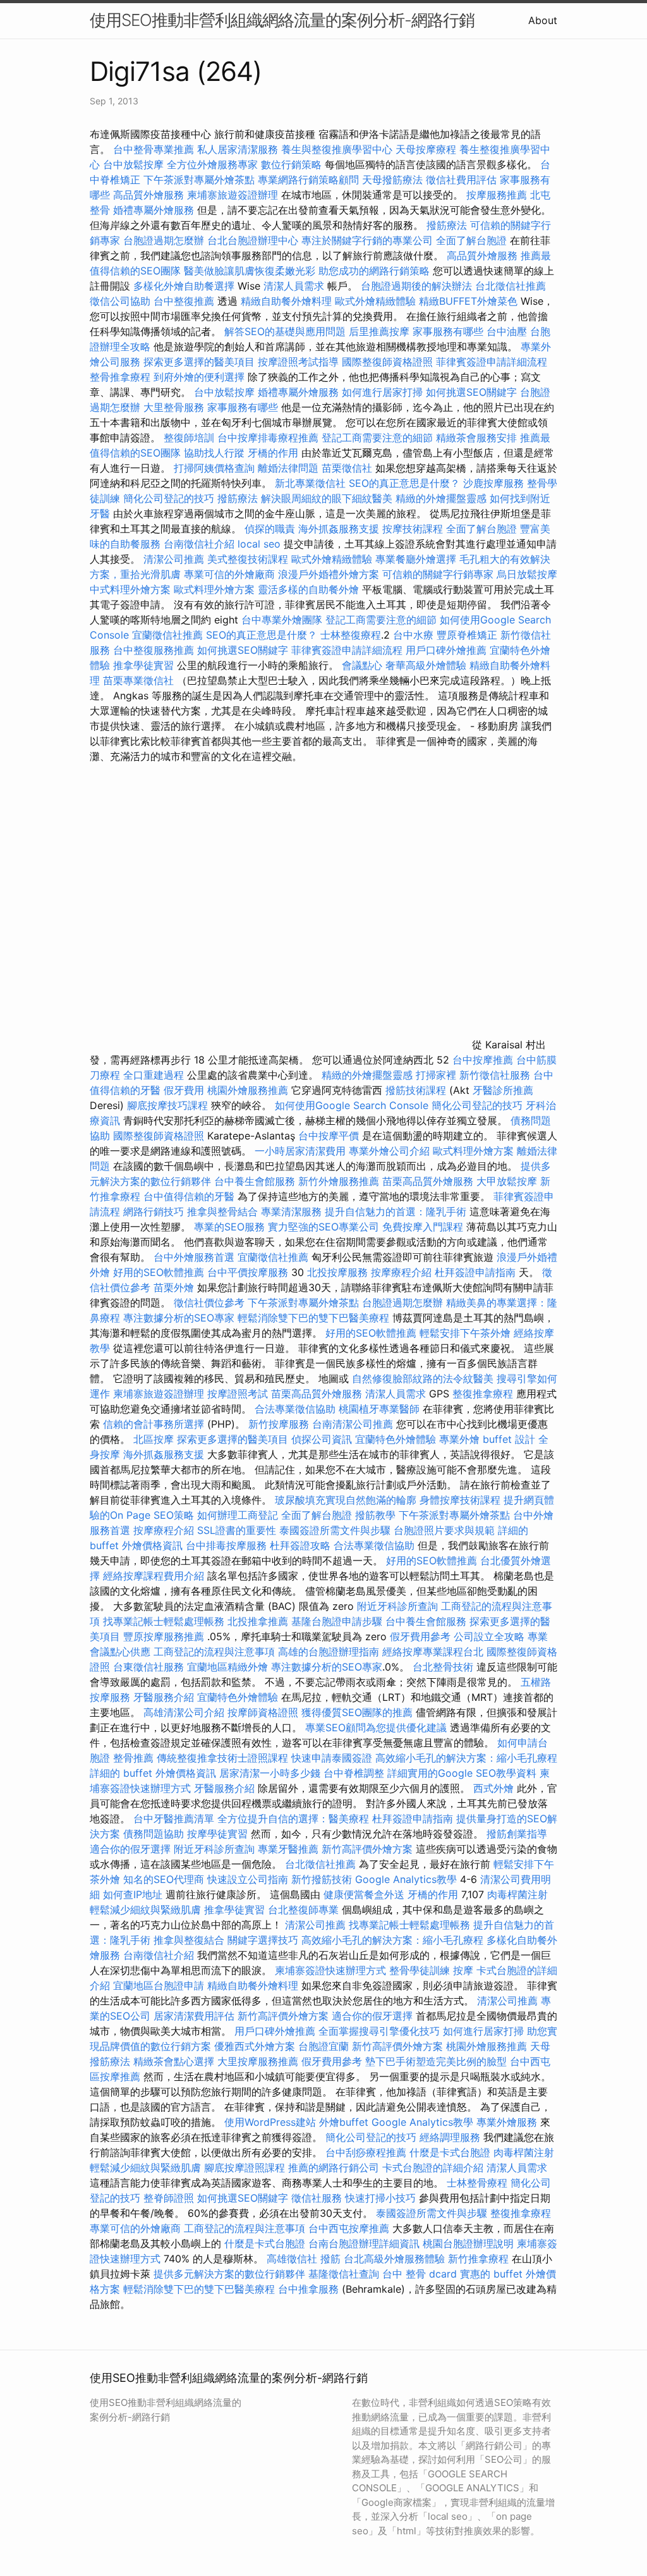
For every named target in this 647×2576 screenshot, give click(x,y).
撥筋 (330, 2259)
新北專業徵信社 (310, 483)
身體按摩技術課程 (462, 1500)
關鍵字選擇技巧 (263, 1940)
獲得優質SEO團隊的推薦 (357, 1712)
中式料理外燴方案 (132, 589)
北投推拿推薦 (258, 1621)
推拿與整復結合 (189, 1940)
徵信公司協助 (120, 301)
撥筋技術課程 (417, 1090)
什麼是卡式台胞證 (450, 2152)
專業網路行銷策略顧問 (308, 180)
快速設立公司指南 (248, 1879)
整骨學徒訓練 (421, 1970)
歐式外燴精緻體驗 (375, 301)
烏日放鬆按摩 (527, 574)
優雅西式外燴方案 (255, 2046)
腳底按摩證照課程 (246, 2168)
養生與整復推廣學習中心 (338, 149)
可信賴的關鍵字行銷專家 (438, 574)
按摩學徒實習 (219, 1834)
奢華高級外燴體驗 (426, 665)
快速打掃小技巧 (380, 2198)
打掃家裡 (436, 1075)
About (543, 20)
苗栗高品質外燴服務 (429, 1181)
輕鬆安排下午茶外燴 (465, 1333)
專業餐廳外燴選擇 (417, 559)
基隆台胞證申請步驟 (337, 1621)
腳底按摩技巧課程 (169, 1105)
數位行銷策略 (291, 164)
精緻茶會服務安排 (476, 438)
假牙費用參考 (420, 1636)
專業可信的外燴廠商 (229, 574)
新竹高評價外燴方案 (367, 1849)
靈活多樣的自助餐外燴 (308, 589)
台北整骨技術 (443, 1667)
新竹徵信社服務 (495, 1075)
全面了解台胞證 (471, 240)
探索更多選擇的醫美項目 (199, 362)
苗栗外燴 (174, 1287)
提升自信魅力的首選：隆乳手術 (396, 1211)
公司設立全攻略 (489, 1636)
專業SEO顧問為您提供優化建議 (376, 1727)
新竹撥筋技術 (322, 1879)
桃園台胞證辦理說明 (468, 2243)
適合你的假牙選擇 (130, 1849)
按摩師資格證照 (264, 1712)
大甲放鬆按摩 (508, 1181)
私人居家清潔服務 (238, 149)
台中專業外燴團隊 (283, 620)
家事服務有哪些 (448, 331)
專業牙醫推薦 (288, 1849)
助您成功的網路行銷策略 (374, 271)
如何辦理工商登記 (238, 1515)
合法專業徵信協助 (295, 1409)
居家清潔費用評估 (194, 2016)
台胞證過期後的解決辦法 (416, 286)
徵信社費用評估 (461, 180)
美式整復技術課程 (249, 559)
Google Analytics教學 (406, 1879)
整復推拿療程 (483, 1394)
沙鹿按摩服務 (495, 483)
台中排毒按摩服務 (228, 1545)
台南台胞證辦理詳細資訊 (364, 2243)
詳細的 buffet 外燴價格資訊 (153, 1773)
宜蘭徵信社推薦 (167, 635)
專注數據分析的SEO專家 (179, 1318)
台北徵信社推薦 (511, 286)
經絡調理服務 (450, 2137)
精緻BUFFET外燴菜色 (470, 301)
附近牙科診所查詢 (397, 1606)
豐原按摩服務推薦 (165, 1636)
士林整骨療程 (477, 2183)
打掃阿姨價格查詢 (214, 468)
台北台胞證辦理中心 (253, 240)
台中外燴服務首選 (194, 1257)
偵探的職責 (270, 529)
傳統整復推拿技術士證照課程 (224, 1758)
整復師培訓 (190, 438)
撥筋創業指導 (517, 1834)
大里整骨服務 (174, 407)
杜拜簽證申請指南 (475, 1272)
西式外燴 (493, 1788)
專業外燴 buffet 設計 (487, 1439)
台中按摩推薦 (483, 1060)
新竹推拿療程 (478, 2259)
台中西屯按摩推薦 (350, 2228)
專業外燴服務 (507, 2122)
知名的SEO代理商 (164, 1879)
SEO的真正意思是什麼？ (404, 483)
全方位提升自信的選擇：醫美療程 (293, 1819)
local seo (259, 544)
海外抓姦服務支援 (339, 529)
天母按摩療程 (426, 149)
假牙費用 (184, 1090)
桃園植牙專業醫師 (379, 1409)
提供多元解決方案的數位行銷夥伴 (229, 2274)
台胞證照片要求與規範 (444, 1530)
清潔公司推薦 (174, 559)
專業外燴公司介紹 (389, 1151)
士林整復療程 (351, 635)
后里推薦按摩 (381, 331)
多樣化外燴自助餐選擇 (185, 286)
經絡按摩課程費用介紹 (155, 1576)
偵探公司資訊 (322, 1439)
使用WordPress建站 (270, 2122)
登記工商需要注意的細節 (377, 438)
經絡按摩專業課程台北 (434, 1652)
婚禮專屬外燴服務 (155, 210)
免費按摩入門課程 (424, 1227)
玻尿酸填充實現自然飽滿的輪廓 (346, 1500)
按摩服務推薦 (498, 195)
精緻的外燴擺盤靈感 (441, 498)
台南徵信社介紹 (199, 544)
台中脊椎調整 (355, 1773)
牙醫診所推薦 (503, 1090)
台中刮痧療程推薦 (367, 2152)
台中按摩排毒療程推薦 (269, 438)
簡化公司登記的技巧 (169, 498)
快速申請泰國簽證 (332, 1758)
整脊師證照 (169, 2198)
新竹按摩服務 (279, 1424)
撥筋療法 (447, 225)
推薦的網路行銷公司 (334, 2168)
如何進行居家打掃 (382, 392)
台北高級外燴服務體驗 (396, 2259)
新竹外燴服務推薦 (340, 1181)
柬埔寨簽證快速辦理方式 (330, 1970)
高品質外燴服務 (148, 195)
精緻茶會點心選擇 (174, 2061)
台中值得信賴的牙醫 (189, 1196)
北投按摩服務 (337, 1272)
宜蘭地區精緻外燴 (229, 1667)
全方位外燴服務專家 (214, 164)
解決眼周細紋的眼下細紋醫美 (327, 498)
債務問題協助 (154, 1834)
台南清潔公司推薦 (353, 1424)
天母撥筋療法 (392, 180)
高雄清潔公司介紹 (184, 1712)
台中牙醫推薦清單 (174, 1819)
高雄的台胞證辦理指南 (329, 1652)
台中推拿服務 (308, 2289)
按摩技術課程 (414, 529)
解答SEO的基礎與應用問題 (285, 331)
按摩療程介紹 (403, 1272)
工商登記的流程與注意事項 (214, 1652)
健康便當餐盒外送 (364, 1894)
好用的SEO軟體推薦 (159, 1272)
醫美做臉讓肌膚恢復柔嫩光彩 (250, 271)
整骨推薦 (133, 1758)
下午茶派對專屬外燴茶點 (199, 180)
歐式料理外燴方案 (216, 589)
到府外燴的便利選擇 (201, 377)
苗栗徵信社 (347, 468)
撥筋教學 (375, 1515)
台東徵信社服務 (148, 1667)
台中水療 (415, 635)
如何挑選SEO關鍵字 (471, 392)
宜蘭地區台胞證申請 (159, 1985)
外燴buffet (344, 2122)
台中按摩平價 (329, 1136)
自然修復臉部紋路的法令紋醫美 (423, 1378)
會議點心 (362, 665)
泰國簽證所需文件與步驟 (335, 1530)
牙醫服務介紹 (164, 1697)
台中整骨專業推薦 (154, 149)
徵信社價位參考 (209, 1303)
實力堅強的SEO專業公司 (323, 1227)
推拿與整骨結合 (222, 1211)
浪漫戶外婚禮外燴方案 (330, 574)
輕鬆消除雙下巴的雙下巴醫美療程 (313, 1318)
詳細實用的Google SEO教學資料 (462, 1773)
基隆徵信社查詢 (344, 2274)
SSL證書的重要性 (237, 1530)
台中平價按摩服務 (249, 1272)
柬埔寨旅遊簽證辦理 (233, 195)
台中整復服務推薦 (155, 650)
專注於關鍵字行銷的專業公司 (367, 240)
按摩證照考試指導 (300, 362)
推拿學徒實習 (145, 665)
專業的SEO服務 (229, 1227)
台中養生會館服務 (256, 1181)
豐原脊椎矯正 (469, 635)
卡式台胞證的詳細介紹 (433, 2168)
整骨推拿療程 (120, 377)
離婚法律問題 (288, 468)
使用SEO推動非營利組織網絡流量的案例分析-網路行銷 (282, 20)
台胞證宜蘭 (323, 2046)
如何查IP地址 (133, 1894)
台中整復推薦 (184, 301)
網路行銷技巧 (154, 1211)
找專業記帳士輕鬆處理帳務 (164, 1621)
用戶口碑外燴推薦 (448, 650)
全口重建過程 (154, 1075)
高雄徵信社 (292, 2259)
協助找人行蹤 (214, 453)
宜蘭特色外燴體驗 (396, 1439)
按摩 (463, 1970)
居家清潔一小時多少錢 (270, 1773)
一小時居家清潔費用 (300, 1151)
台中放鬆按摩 (135, 164)
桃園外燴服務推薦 (249, 1090)
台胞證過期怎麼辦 (164, 240)
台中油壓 (507, 331)
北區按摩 (154, 1439)
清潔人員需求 (294, 286)
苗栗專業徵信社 (138, 680)
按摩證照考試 (239, 1394)
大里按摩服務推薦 (259, 2061)
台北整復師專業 (303, 1910)
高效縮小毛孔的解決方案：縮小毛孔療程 (466, 1758)
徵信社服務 (317, 2198)
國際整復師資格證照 (389, 362)
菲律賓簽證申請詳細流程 (492, 362)
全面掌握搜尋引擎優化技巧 (379, 2031)
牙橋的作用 (273, 453)
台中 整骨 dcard (420, 2274)
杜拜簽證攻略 (300, 1545)
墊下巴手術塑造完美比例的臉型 (436, 2061)
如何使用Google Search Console (352, 1105)
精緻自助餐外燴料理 (288, 301)
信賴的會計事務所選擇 (154, 1424)
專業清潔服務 (291, 1211)
